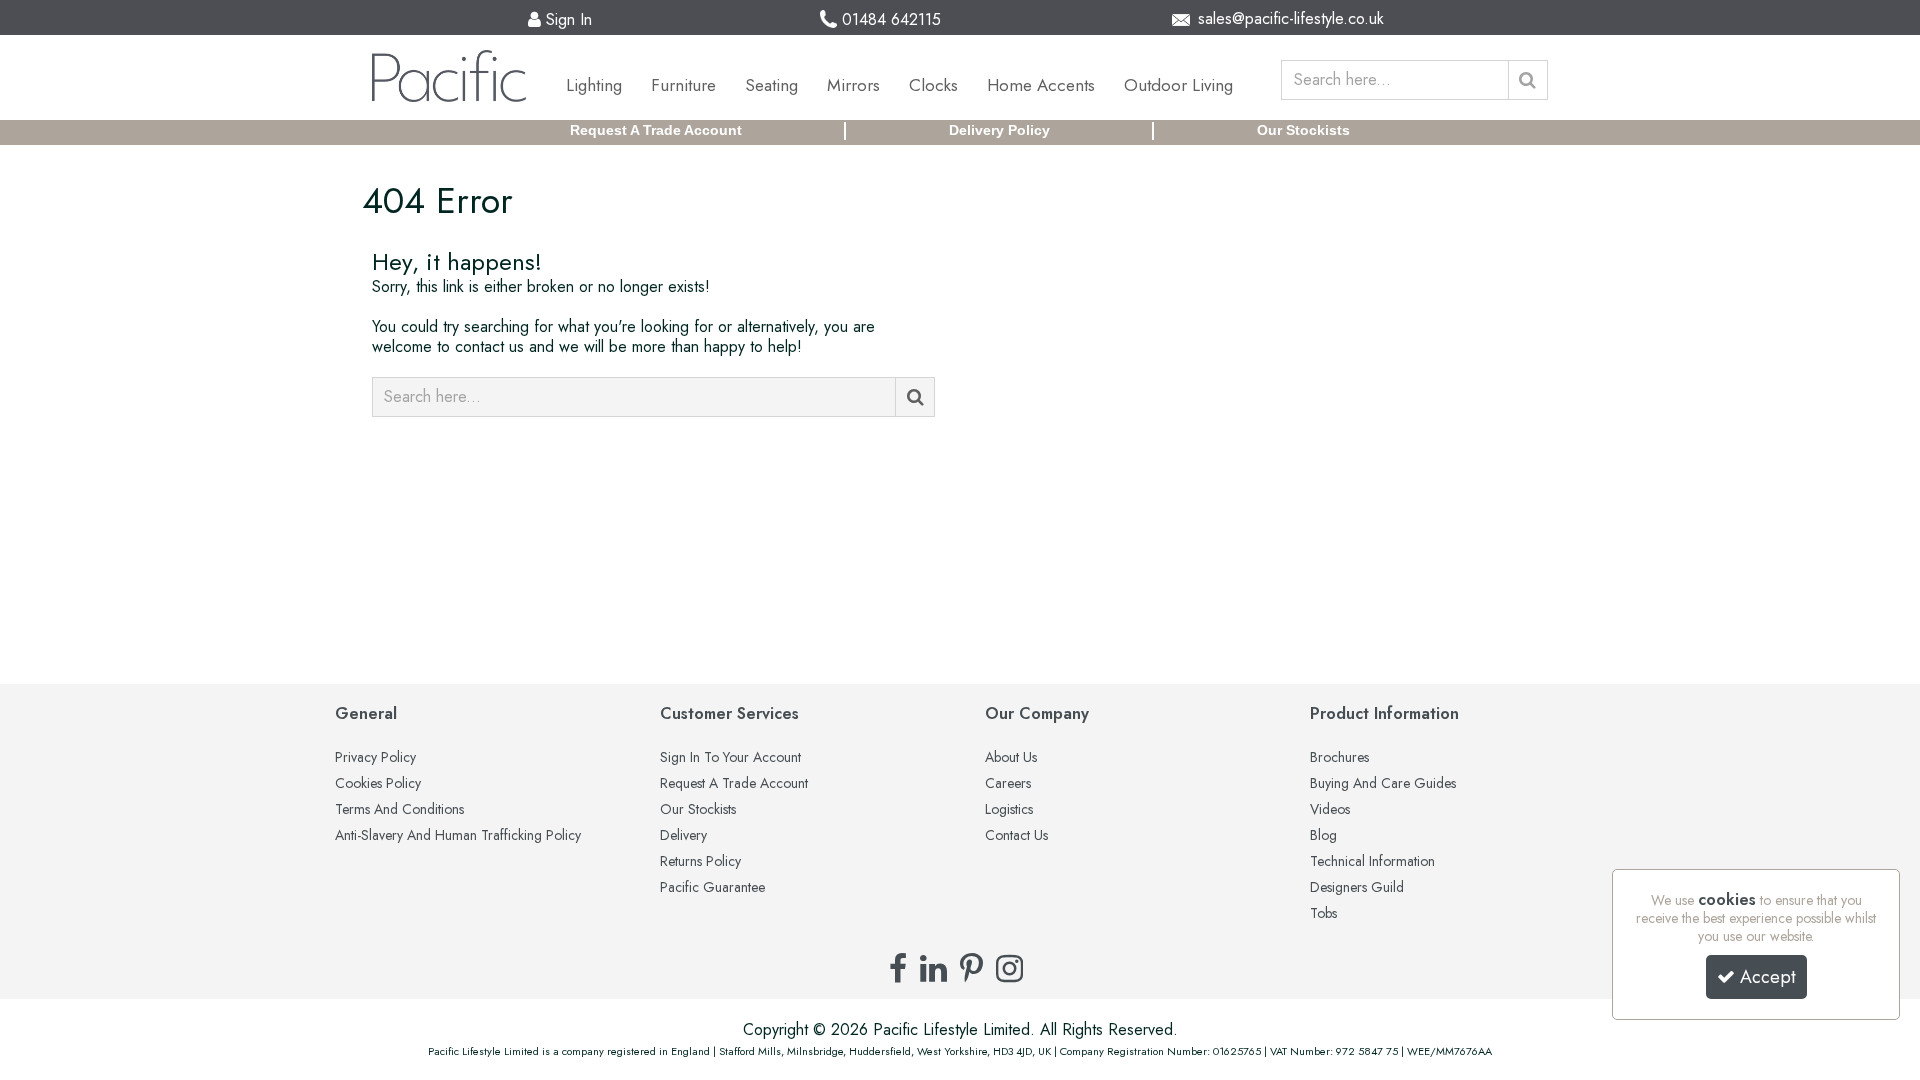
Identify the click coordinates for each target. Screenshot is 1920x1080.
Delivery (683, 836)
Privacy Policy (375, 758)
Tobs (1323, 914)
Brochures (1339, 758)
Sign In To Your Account (730, 758)
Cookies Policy (378, 784)
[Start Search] (1528, 80)
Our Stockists (1303, 130)
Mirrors (853, 85)
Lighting (594, 85)
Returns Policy (700, 862)
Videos (1330, 810)
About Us (1011, 758)
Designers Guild (1357, 888)
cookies (1727, 899)
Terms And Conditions (399, 810)
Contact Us (1016, 836)
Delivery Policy (999, 130)
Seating (771, 85)
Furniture (683, 85)
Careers (1008, 784)
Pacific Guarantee (712, 888)
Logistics (1009, 810)
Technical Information (1372, 862)
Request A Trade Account (656, 130)
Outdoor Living (1178, 85)
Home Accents (1041, 85)
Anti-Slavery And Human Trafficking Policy (458, 836)
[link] (898, 968)
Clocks (933, 85)
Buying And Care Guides (1383, 784)
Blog (1323, 836)
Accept (1768, 977)
